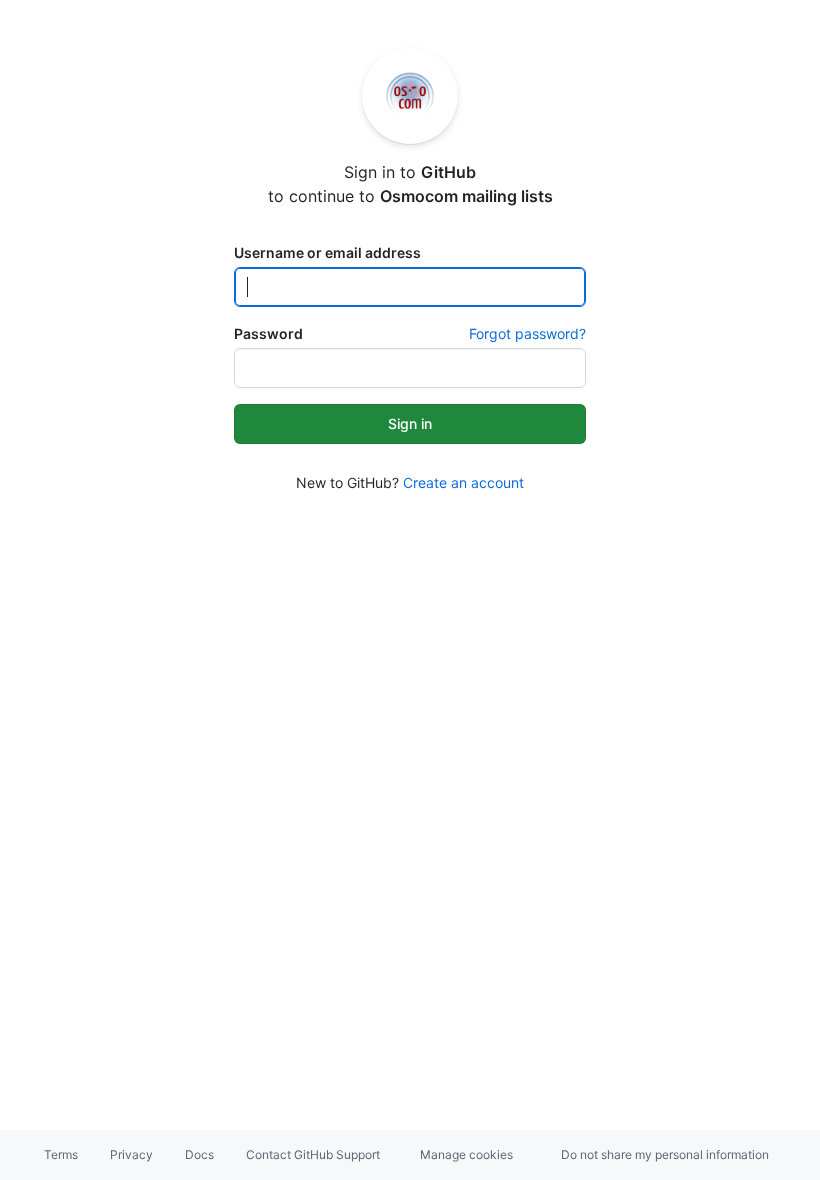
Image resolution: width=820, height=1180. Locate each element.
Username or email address (327, 252)
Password (268, 333)
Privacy (131, 1154)
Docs (199, 1154)
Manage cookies (466, 1154)
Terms (61, 1154)
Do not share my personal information (665, 1154)
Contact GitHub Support (313, 1154)
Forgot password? (527, 333)
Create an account (463, 482)
